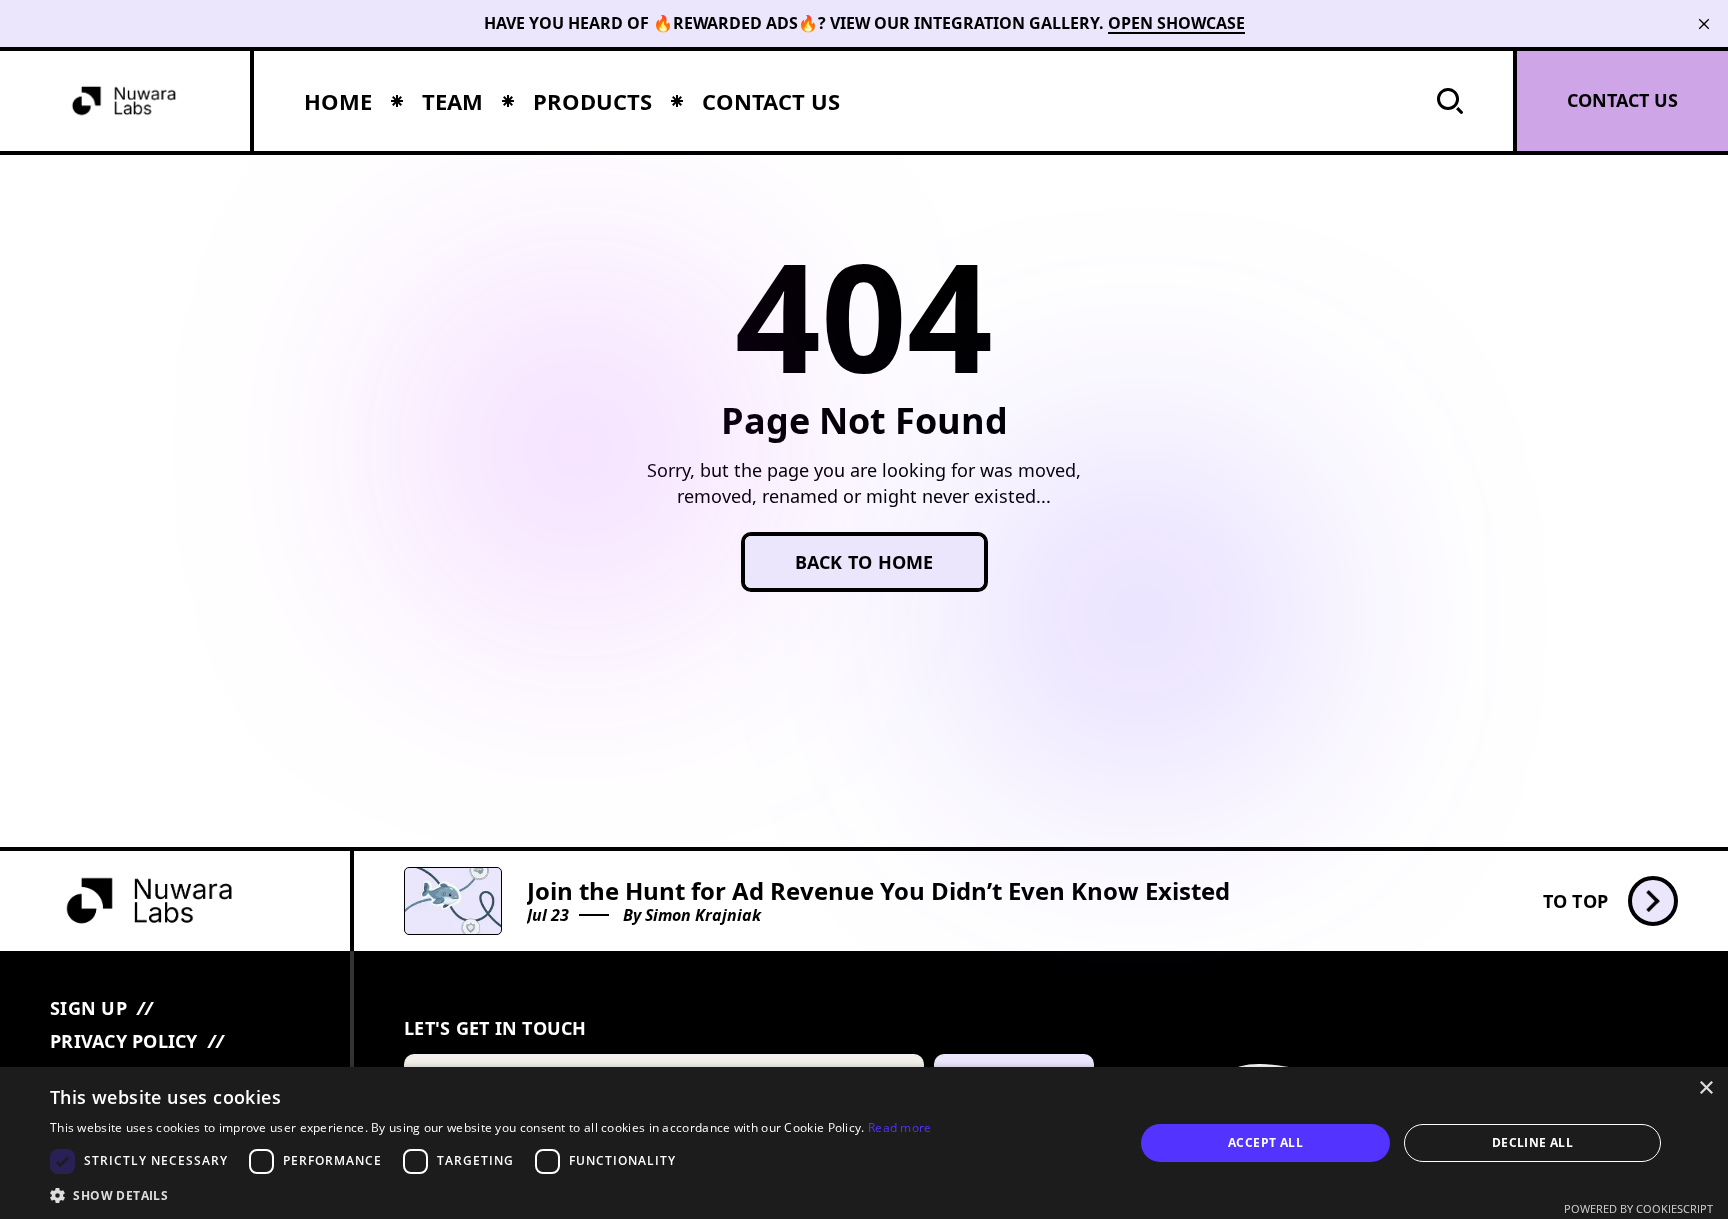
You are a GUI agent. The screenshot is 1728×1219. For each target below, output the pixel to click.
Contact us (1622, 100)
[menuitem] (338, 101)
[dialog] (864, 1143)
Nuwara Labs (696, 915)
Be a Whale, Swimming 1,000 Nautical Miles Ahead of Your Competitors (950, 890)
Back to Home (864, 562)
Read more (900, 1127)
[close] (1704, 24)
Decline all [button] (1532, 1142)
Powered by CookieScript (1638, 1208)
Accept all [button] (1265, 1142)
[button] (491, 1194)
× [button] (1705, 1088)
